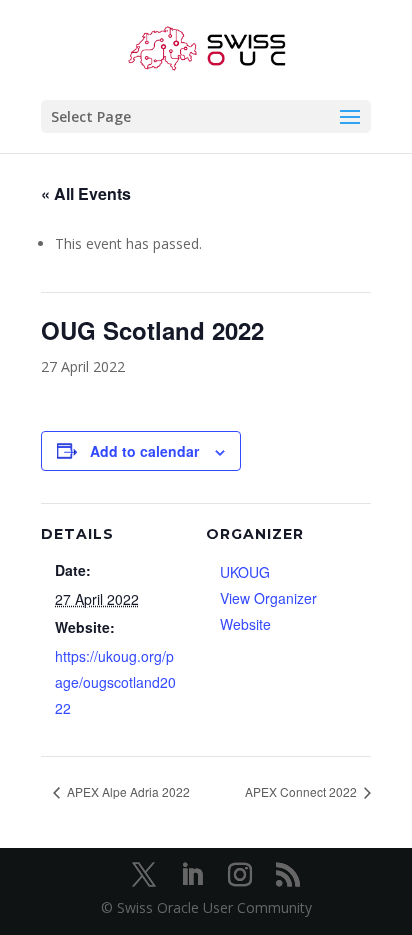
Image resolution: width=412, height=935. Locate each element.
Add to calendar (144, 451)
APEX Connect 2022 (302, 791)
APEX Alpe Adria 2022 (127, 791)
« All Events (86, 193)
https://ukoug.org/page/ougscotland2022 (115, 682)
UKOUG (245, 572)
